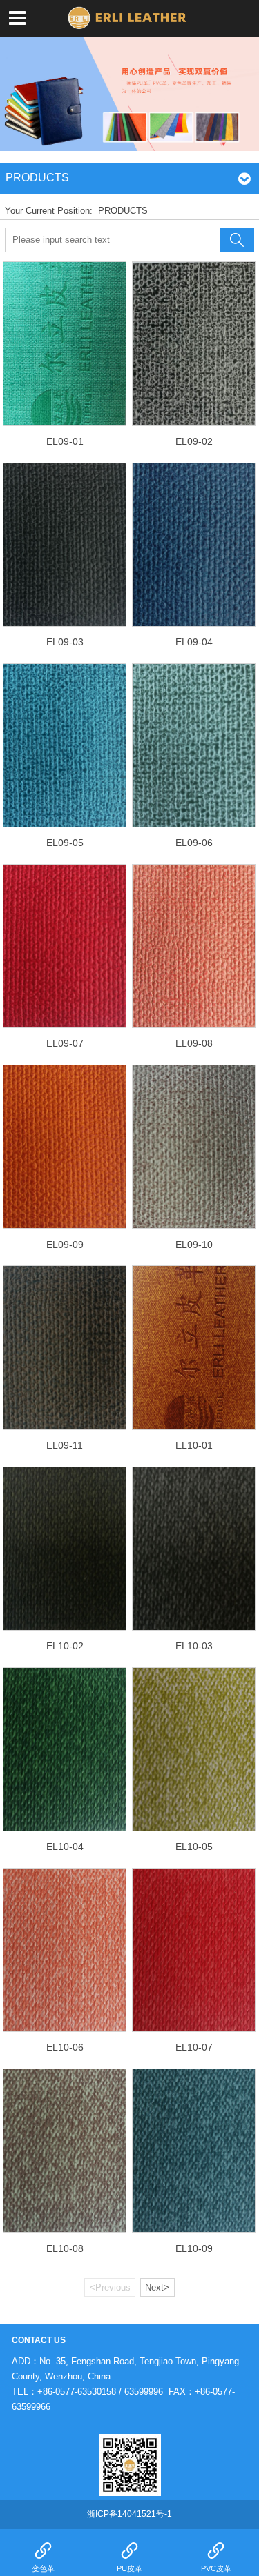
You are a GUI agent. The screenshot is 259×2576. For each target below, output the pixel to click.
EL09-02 (194, 441)
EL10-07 (194, 2047)
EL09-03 (65, 642)
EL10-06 (65, 2047)
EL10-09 (194, 2248)
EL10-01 (194, 1445)
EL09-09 (65, 1245)
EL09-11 (65, 1445)
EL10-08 (65, 2248)
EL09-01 (65, 441)
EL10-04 (65, 1847)
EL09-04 (194, 642)
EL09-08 (194, 1043)
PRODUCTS (123, 211)
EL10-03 (194, 1646)
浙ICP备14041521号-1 (129, 2514)
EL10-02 (65, 1646)
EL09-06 (194, 843)
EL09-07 (65, 1043)
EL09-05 (65, 843)
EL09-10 (194, 1245)
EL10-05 (194, 1847)
